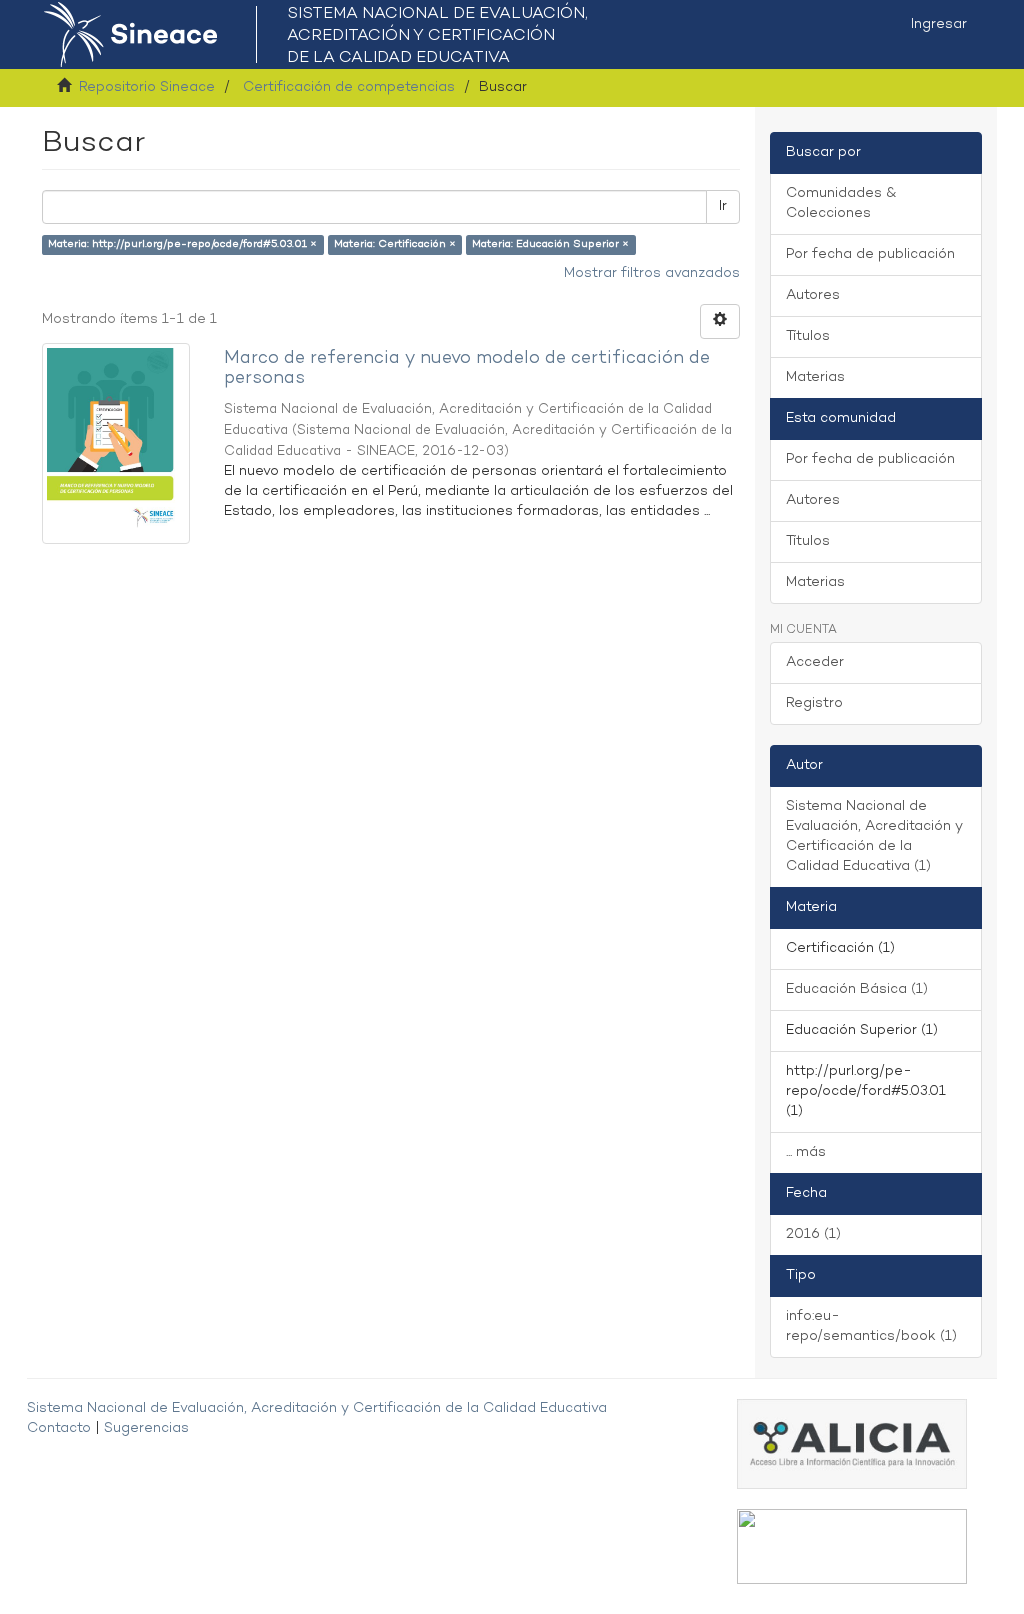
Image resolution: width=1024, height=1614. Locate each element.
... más (806, 1152)
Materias (815, 377)
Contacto (59, 1428)
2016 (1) (813, 1234)
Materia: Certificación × (395, 244)
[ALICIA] (852, 1443)
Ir (723, 206)
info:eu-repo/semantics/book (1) (871, 1326)
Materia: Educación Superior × (550, 244)
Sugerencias (146, 1428)
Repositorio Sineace (147, 87)
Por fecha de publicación (870, 254)
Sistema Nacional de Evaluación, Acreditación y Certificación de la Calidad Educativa (317, 1408)
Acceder (815, 662)
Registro (814, 703)
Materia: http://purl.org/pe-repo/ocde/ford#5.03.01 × (182, 244)
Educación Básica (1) (857, 989)
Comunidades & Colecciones (841, 203)
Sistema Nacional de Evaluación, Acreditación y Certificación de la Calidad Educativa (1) (874, 836)
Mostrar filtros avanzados (652, 273)
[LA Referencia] (852, 1546)
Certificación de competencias (349, 87)
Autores (813, 295)
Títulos (808, 336)
